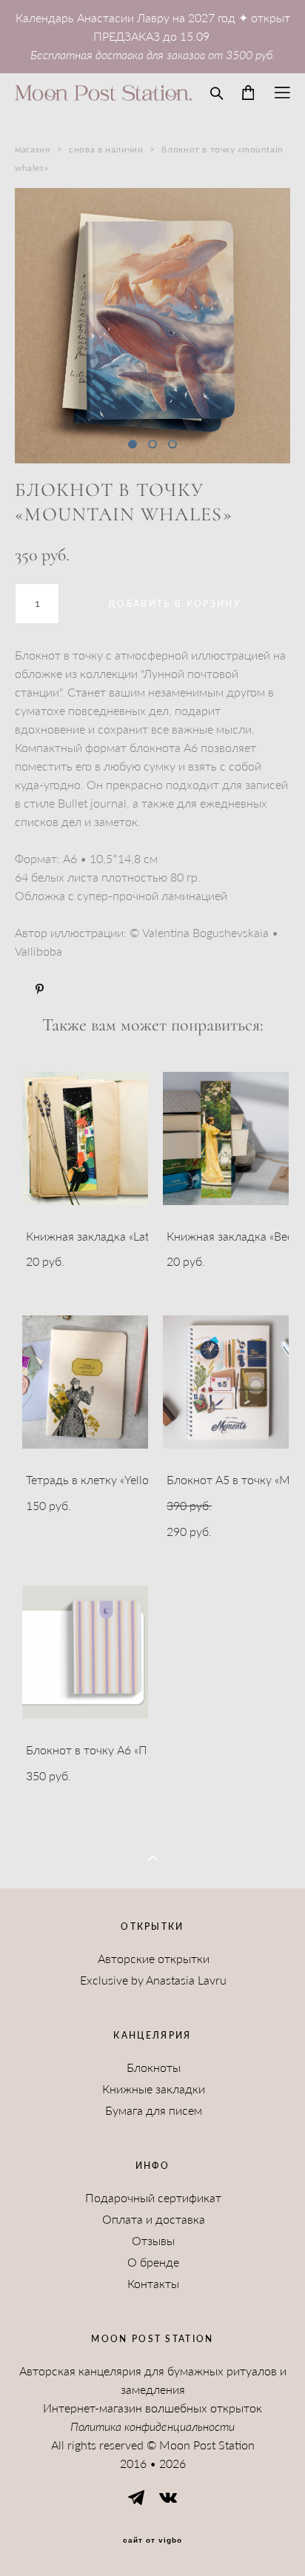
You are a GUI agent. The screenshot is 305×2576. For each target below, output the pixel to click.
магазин (33, 149)
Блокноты (154, 2067)
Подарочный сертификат (153, 2198)
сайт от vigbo (152, 2540)
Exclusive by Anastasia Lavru (153, 1980)
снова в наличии (106, 149)
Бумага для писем (154, 2110)
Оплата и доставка (154, 2219)
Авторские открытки (154, 1959)
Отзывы (153, 2241)
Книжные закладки (154, 2089)
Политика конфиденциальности (152, 2426)
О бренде (153, 2262)
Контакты (153, 2284)
